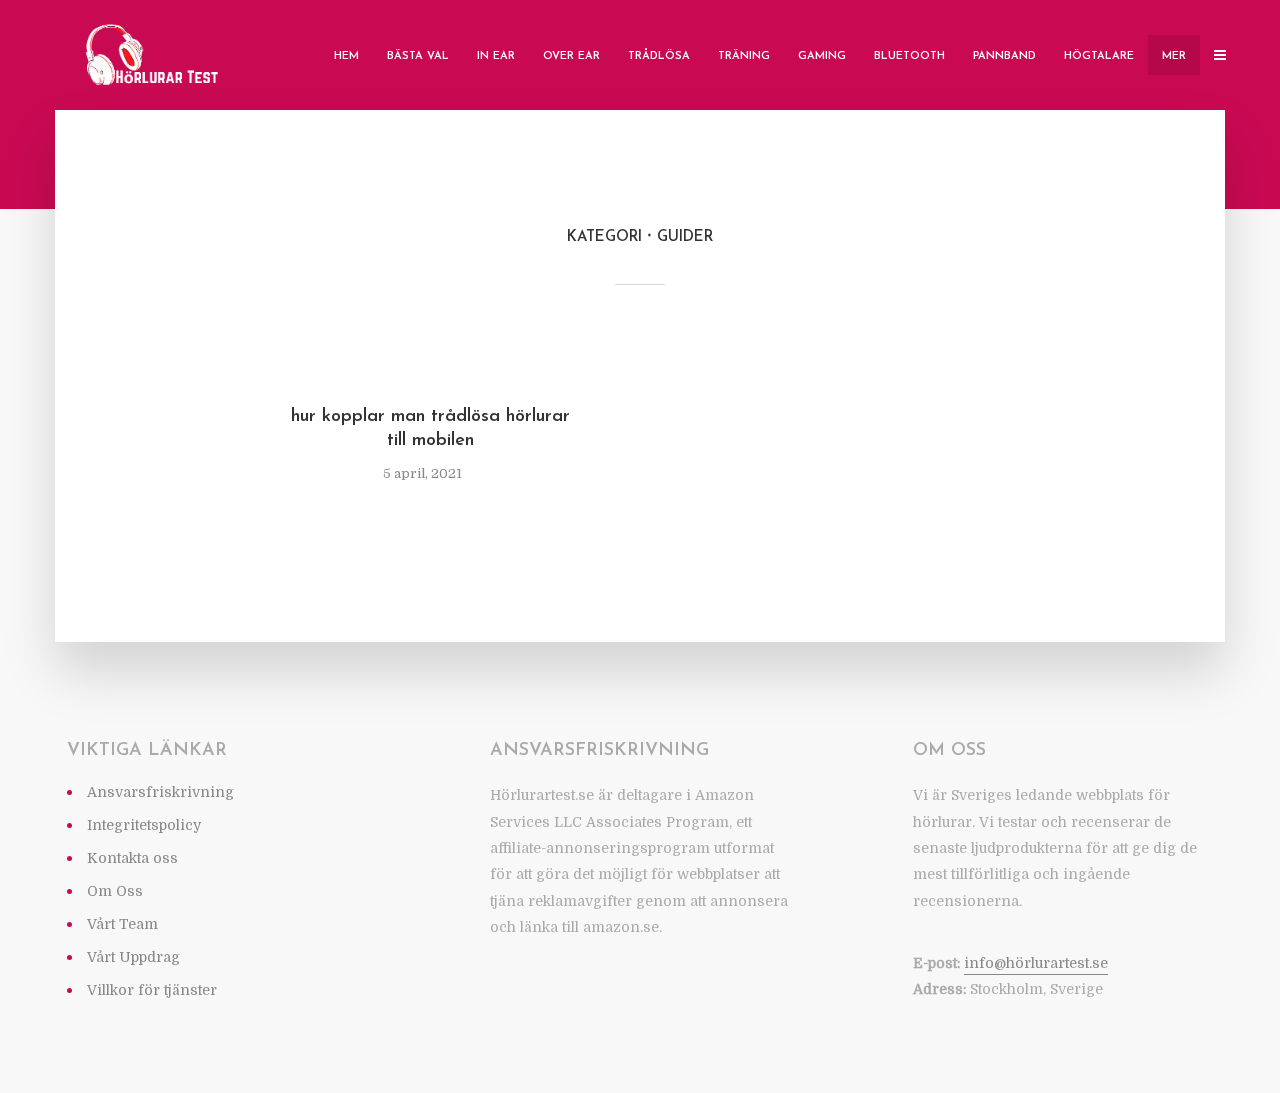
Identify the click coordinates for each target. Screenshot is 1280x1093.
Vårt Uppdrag (133, 957)
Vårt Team (122, 924)
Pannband (1004, 56)
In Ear (496, 56)
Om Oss (115, 891)
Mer (1174, 56)
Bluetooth (909, 56)
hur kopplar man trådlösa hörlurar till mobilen (430, 429)
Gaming (822, 56)
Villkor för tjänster (152, 990)
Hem (346, 56)
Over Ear (571, 56)
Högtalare (1099, 56)
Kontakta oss (132, 858)
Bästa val (418, 56)
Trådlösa (659, 56)
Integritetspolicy (144, 825)
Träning (744, 56)
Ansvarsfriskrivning (160, 792)
